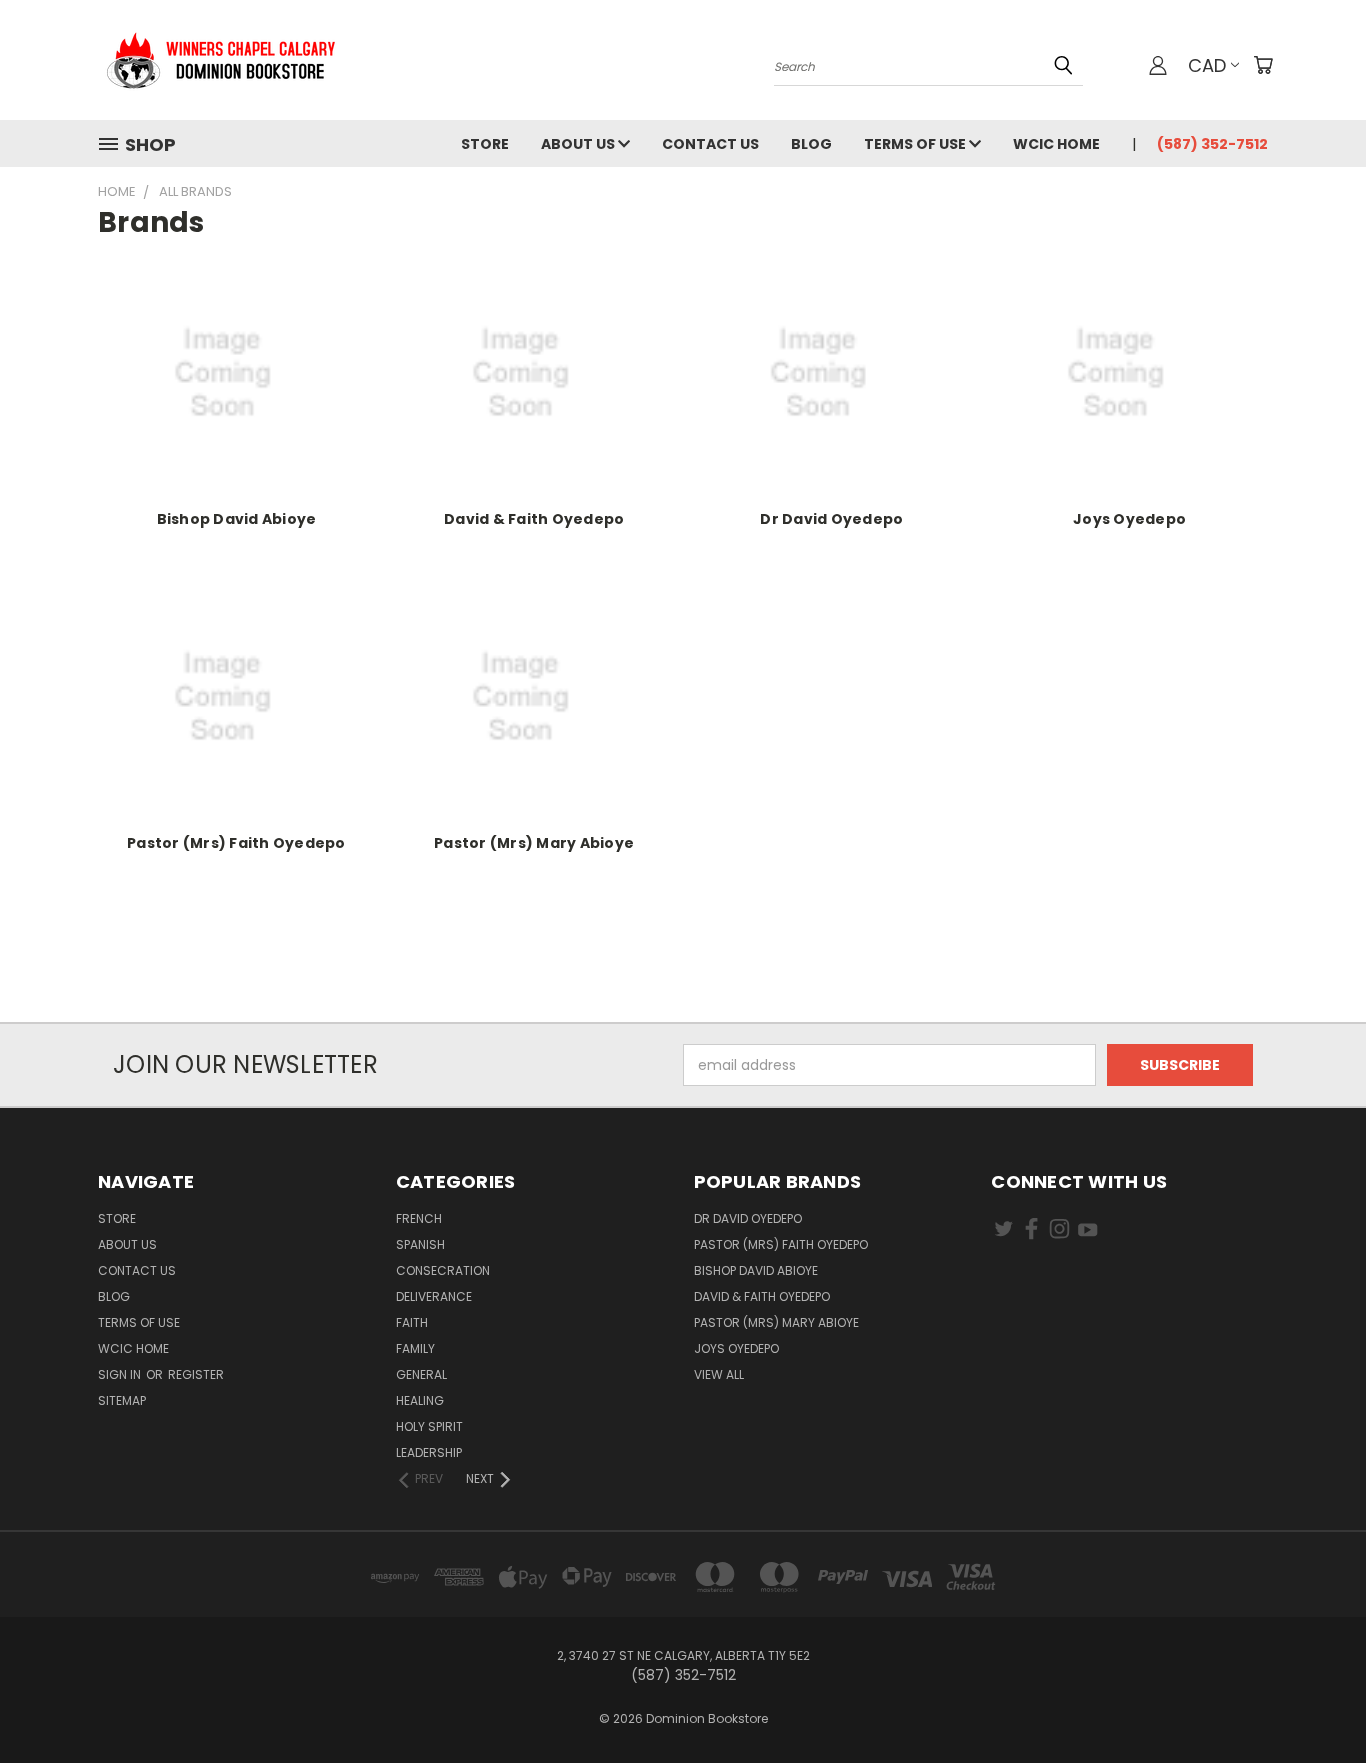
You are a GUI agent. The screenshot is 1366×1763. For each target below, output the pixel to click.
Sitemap (122, 1400)
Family (415, 1348)
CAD (1207, 65)
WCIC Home (1056, 144)
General (421, 1374)
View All (719, 1374)
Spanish (420, 1244)
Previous (1313, 1700)
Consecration (443, 1270)
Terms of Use (916, 144)
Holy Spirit (429, 1426)
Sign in (121, 1374)
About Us (579, 144)
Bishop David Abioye (237, 519)
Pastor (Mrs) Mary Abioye (534, 843)
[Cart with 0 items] (1263, 65)
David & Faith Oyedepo (534, 519)
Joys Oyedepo (1129, 519)
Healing (420, 1400)
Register (196, 1374)
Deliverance (434, 1296)
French (419, 1218)
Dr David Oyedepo (831, 519)
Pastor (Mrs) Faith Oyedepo (236, 843)
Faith (412, 1322)
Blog (811, 144)
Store (485, 144)
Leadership (429, 1452)
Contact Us (710, 144)
